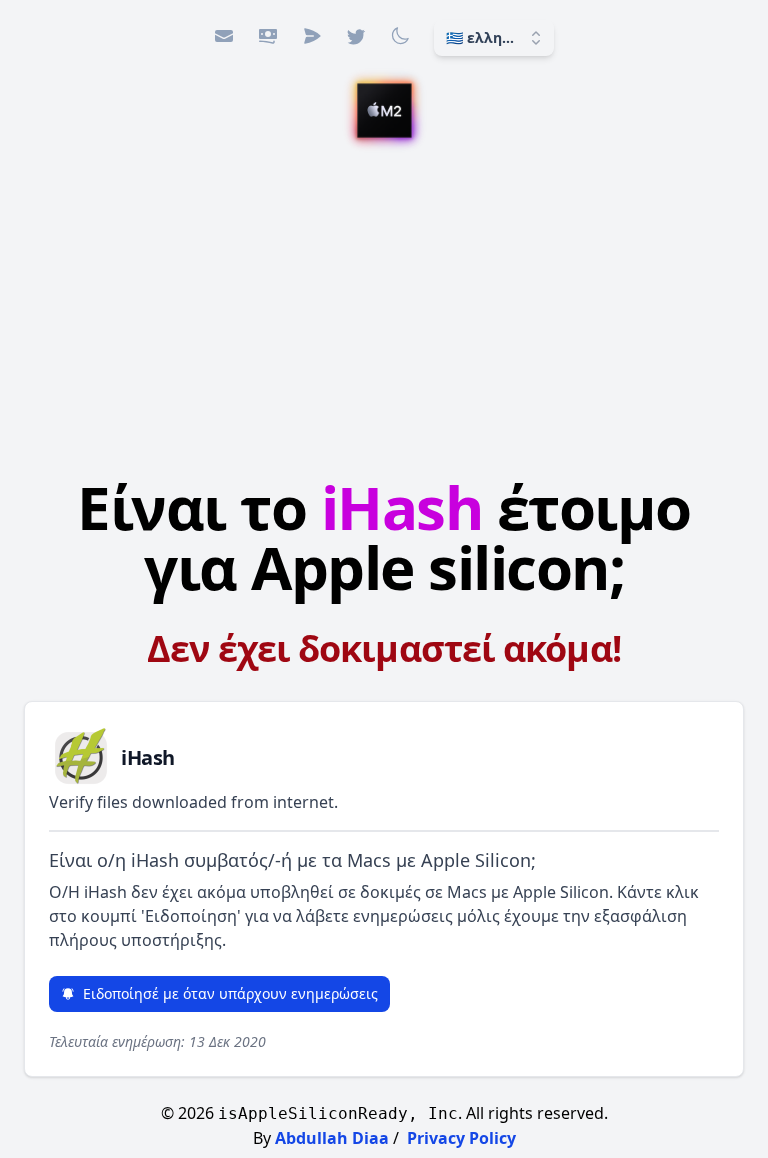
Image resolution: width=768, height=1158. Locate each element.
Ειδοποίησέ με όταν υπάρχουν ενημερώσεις (230, 993)
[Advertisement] (384, 303)
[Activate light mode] (400, 36)
